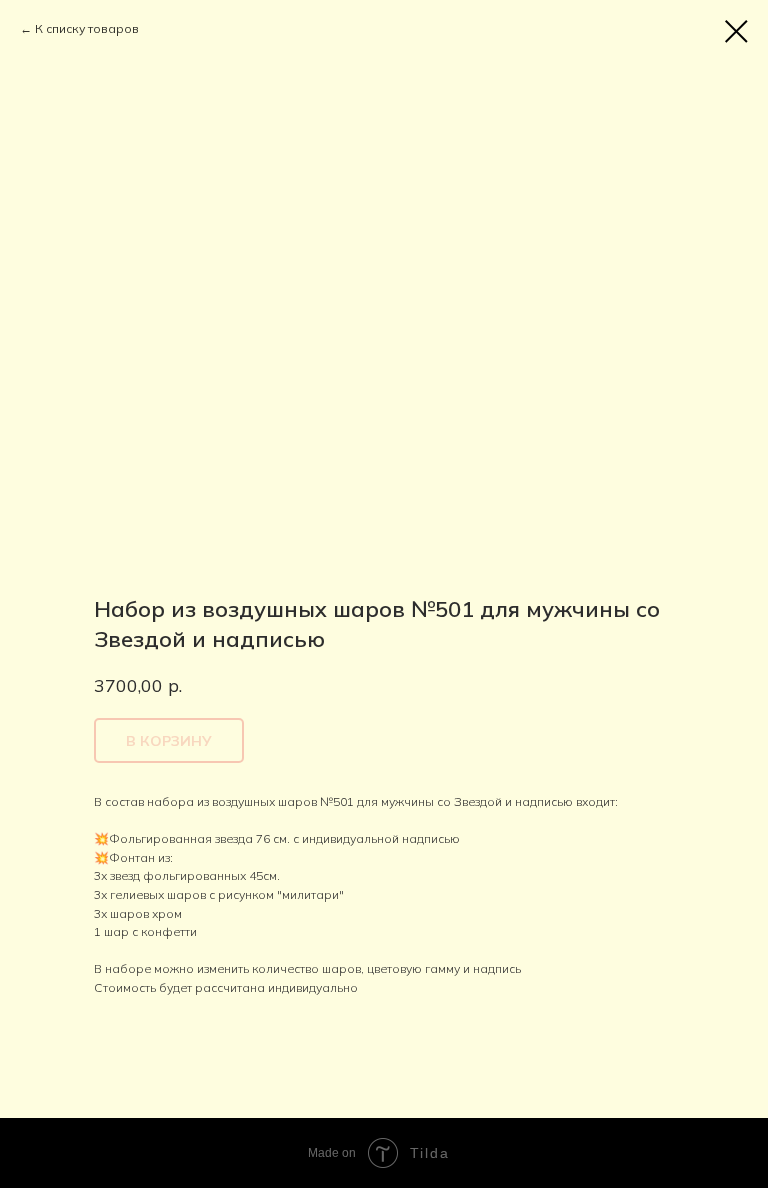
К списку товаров (87, 28)
